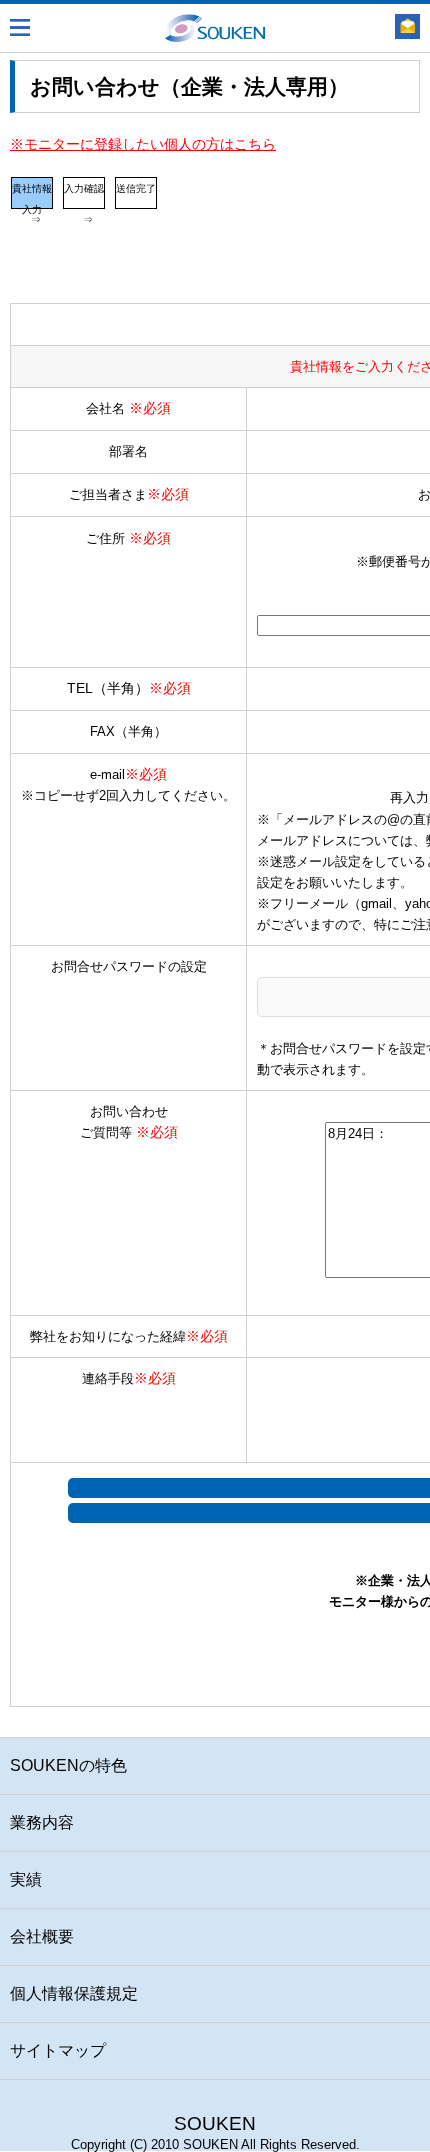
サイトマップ (58, 2050)
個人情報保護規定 (74, 1993)
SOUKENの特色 (68, 1765)
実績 (26, 1879)
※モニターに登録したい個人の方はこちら (143, 144)
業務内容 (42, 1822)
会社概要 (42, 1936)
